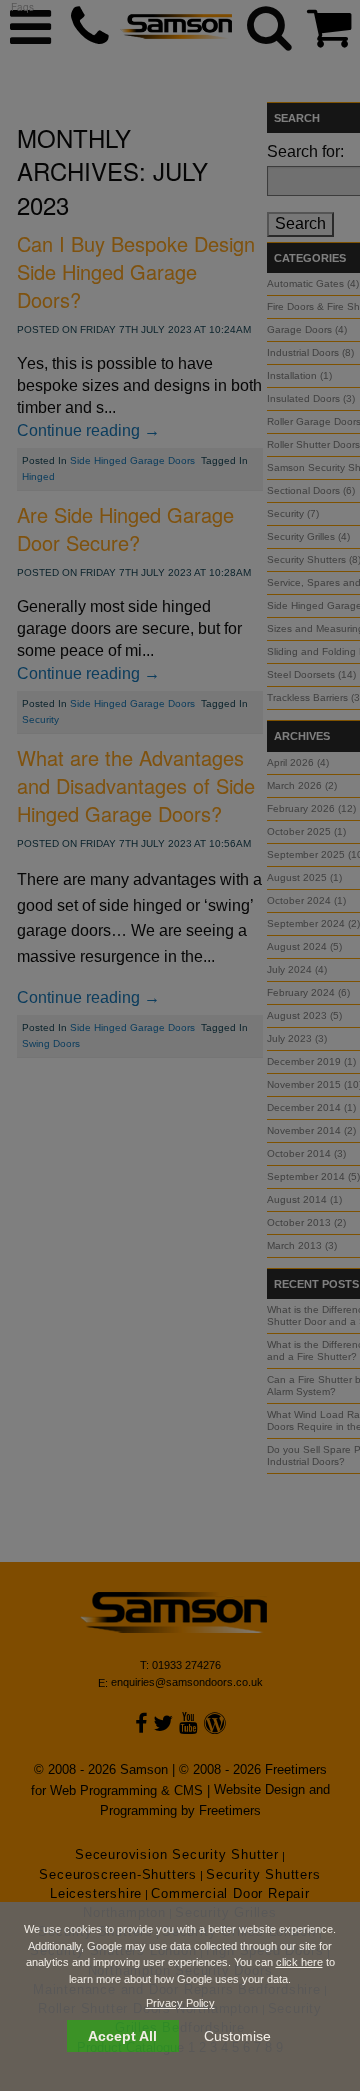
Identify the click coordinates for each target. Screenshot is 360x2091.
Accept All (122, 2036)
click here (299, 1962)
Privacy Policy (180, 2003)
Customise (237, 2036)
